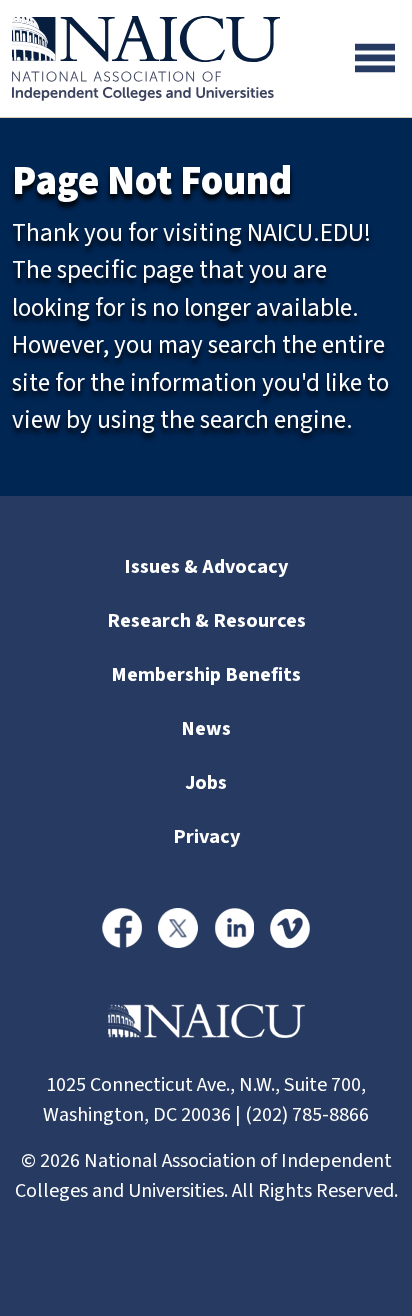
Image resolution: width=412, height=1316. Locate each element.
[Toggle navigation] (375, 58)
